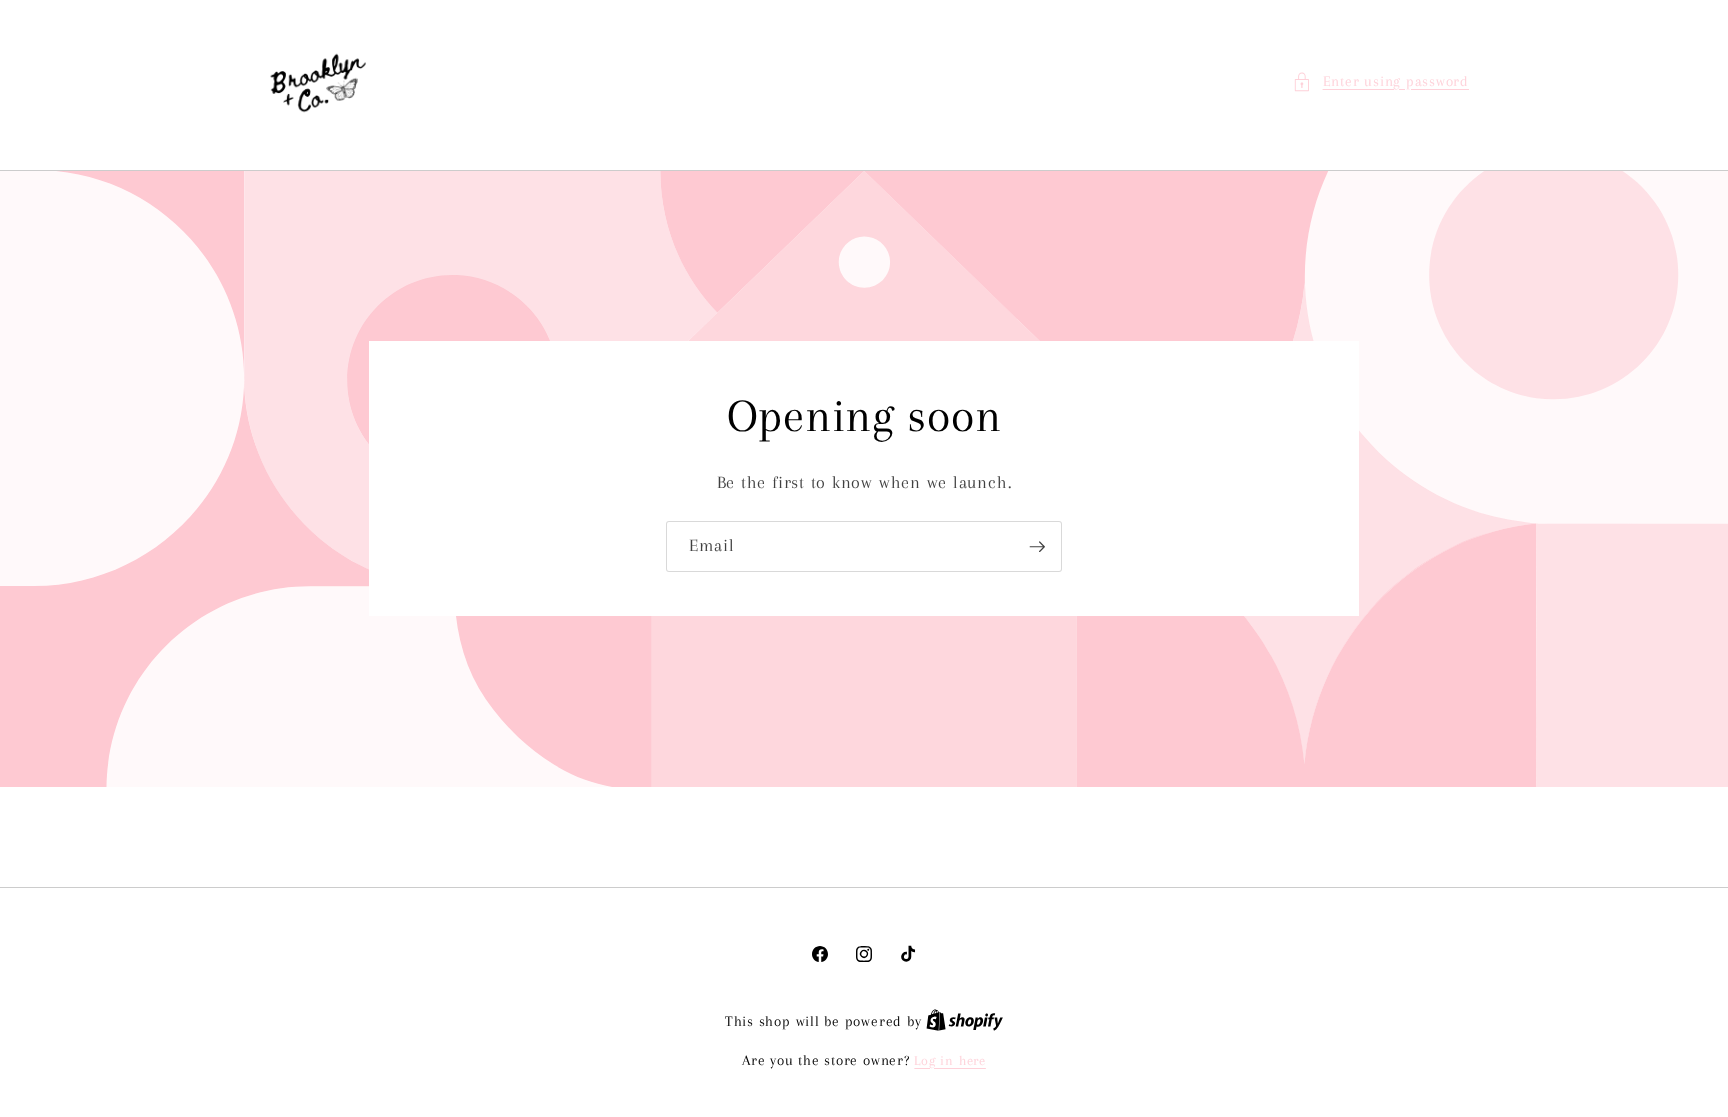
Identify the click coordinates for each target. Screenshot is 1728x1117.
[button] (1380, 82)
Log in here (949, 1060)
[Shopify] (964, 1021)
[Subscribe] (1037, 547)
